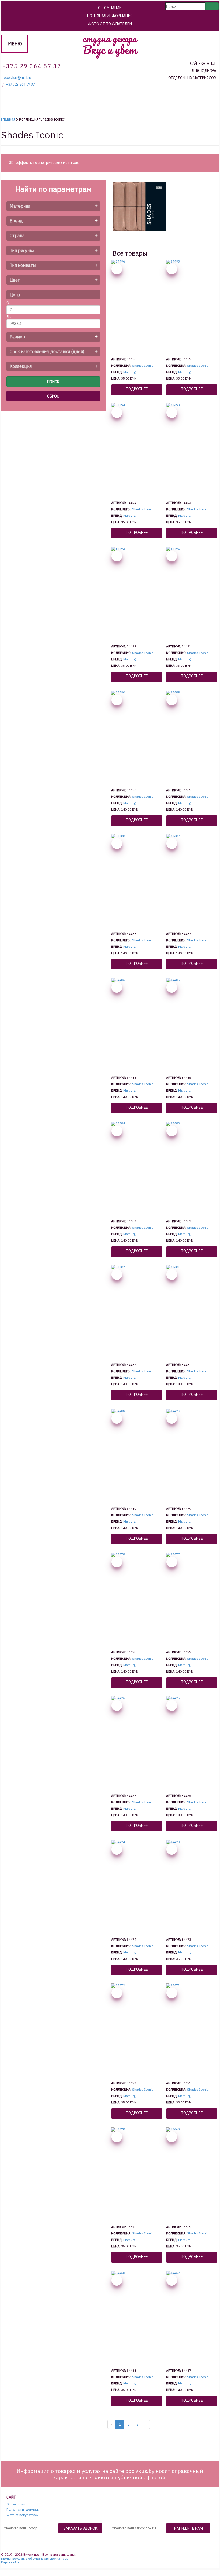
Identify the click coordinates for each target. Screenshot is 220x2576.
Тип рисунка (22, 250)
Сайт (11, 2497)
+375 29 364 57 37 (20, 85)
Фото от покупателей (110, 24)
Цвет (15, 280)
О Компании (110, 8)
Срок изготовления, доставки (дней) (47, 351)
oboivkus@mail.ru (17, 78)
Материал (20, 206)
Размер (17, 337)
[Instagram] (118, 2541)
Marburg (129, 372)
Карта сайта (10, 2562)
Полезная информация (110, 16)
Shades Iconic (143, 365)
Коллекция (21, 366)
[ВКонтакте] (106, 2541)
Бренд (16, 221)
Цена (15, 295)
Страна (17, 235)
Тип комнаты (23, 265)
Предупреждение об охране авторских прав (35, 2559)
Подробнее (137, 389)
